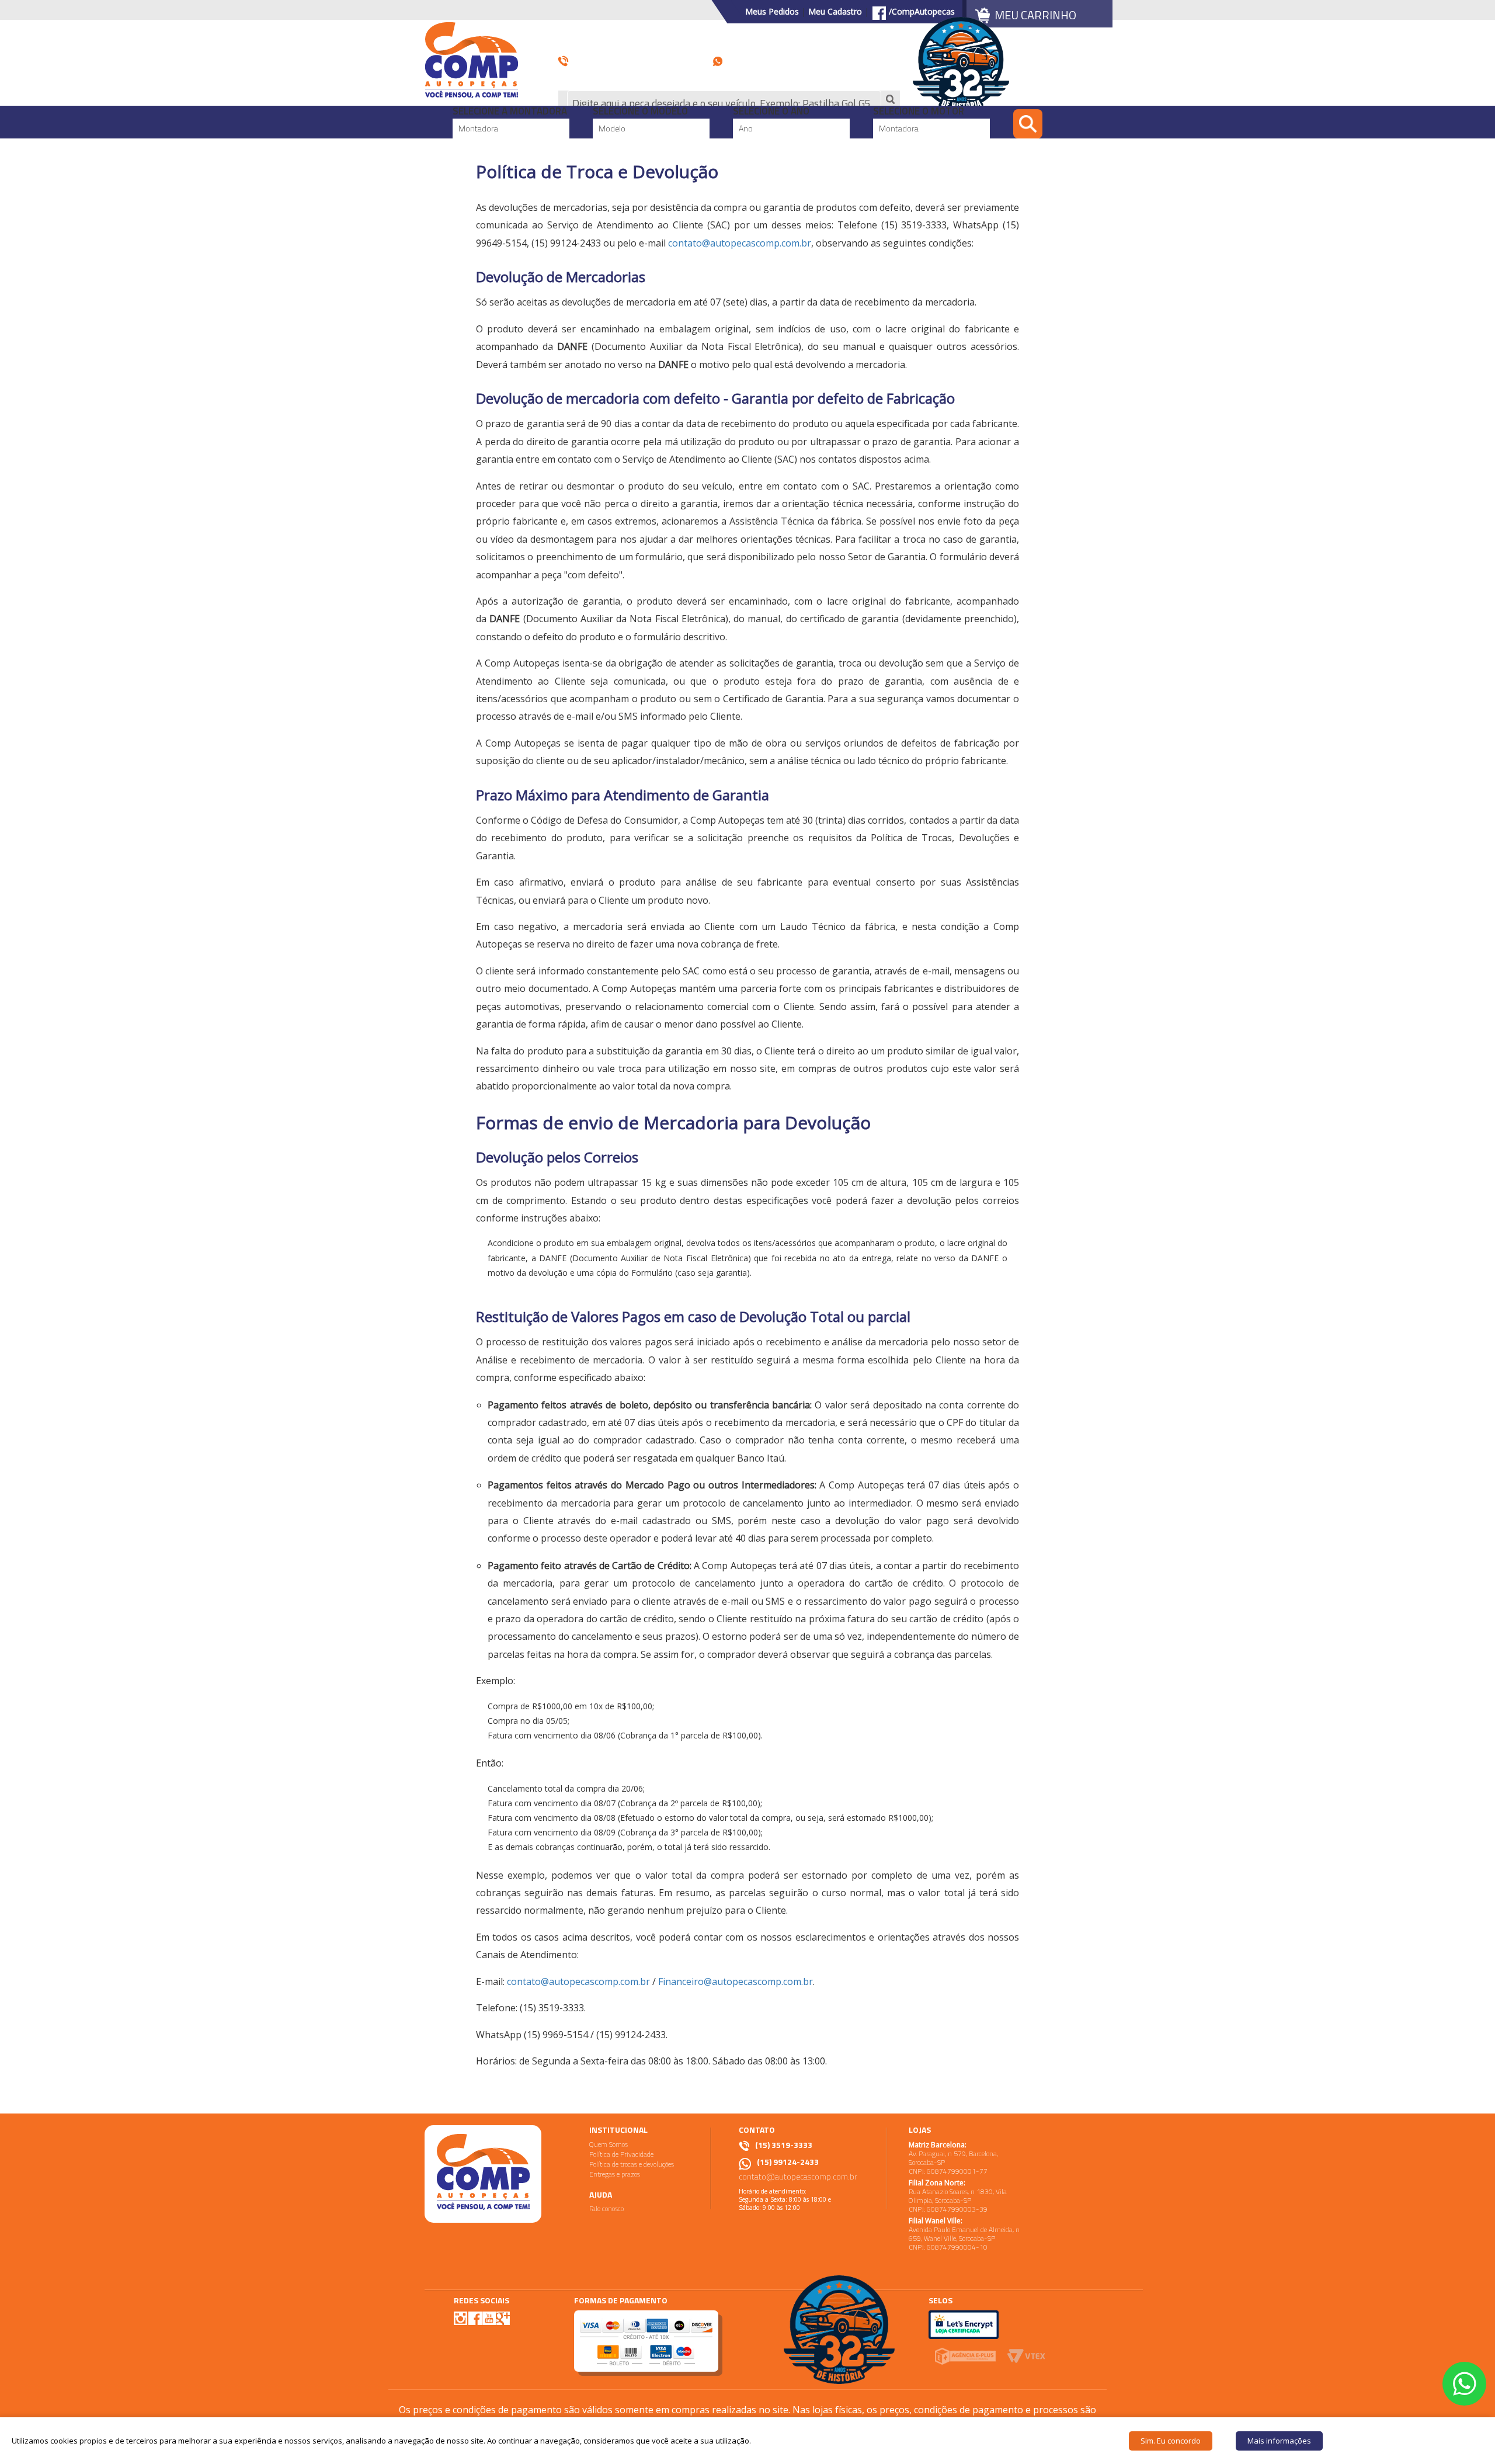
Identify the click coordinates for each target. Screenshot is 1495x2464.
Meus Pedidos (772, 11)
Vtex (1026, 2356)
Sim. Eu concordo (1171, 2441)
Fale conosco (606, 2208)
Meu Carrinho (1035, 15)
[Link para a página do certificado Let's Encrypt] (964, 2324)
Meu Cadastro (835, 11)
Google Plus (503, 2318)
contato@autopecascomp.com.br (740, 243)
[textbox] (724, 103)
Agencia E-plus (965, 2356)
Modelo (612, 128)
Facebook (475, 2318)
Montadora (478, 128)
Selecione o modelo (640, 112)
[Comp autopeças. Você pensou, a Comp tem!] (472, 59)
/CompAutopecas (922, 12)
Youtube (489, 2318)
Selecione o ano (771, 112)
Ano (746, 128)
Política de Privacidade (621, 2154)
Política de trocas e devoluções (632, 2164)
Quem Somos (609, 2144)
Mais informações (1279, 2441)
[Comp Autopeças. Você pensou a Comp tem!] (483, 2174)
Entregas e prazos (615, 2174)
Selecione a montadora (510, 112)
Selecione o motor (919, 112)
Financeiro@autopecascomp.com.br (736, 1981)
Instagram (461, 2318)
